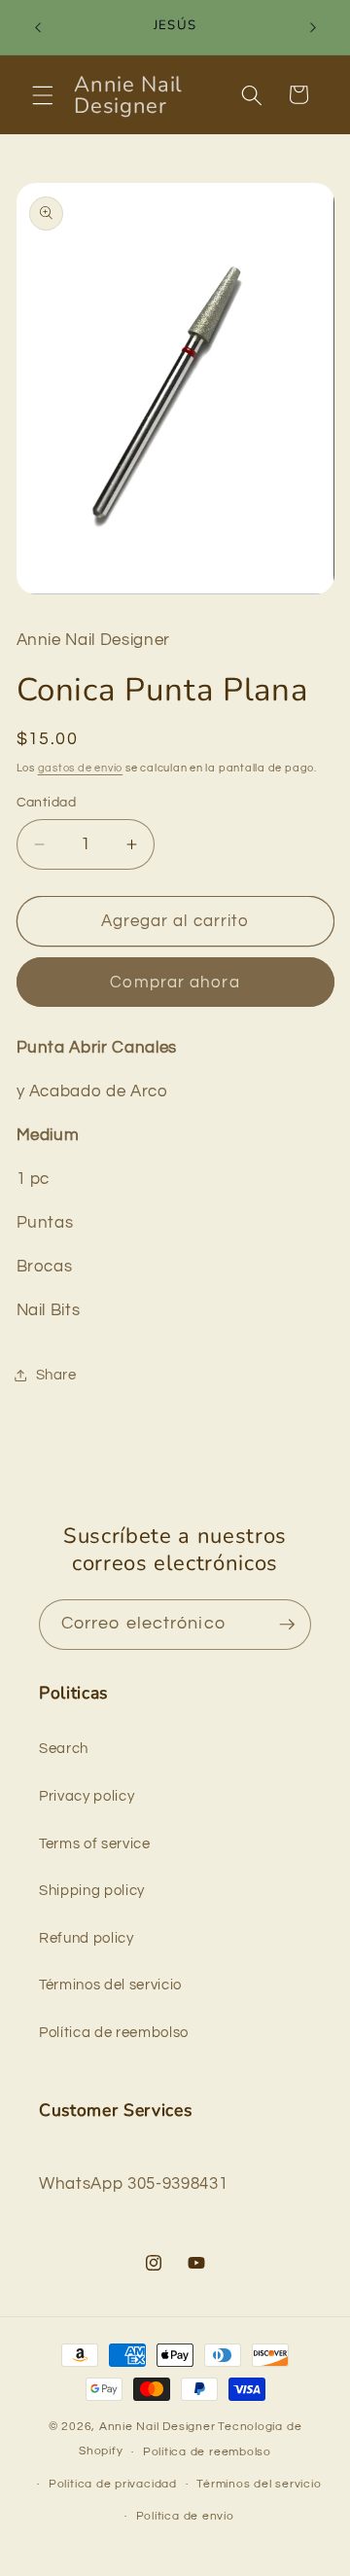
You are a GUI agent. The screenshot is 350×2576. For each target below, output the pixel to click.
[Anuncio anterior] (38, 27)
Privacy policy (87, 1796)
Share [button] (56, 1375)
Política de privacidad (113, 2484)
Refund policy (87, 1938)
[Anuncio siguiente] (313, 27)
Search (64, 1748)
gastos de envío (81, 768)
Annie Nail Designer (157, 2427)
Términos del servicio (110, 1985)
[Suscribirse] (287, 1625)
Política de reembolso (114, 2032)
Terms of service (95, 1843)
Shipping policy (92, 1890)
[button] (43, 94)
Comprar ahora (175, 982)
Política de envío (185, 2516)
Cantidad (47, 802)
